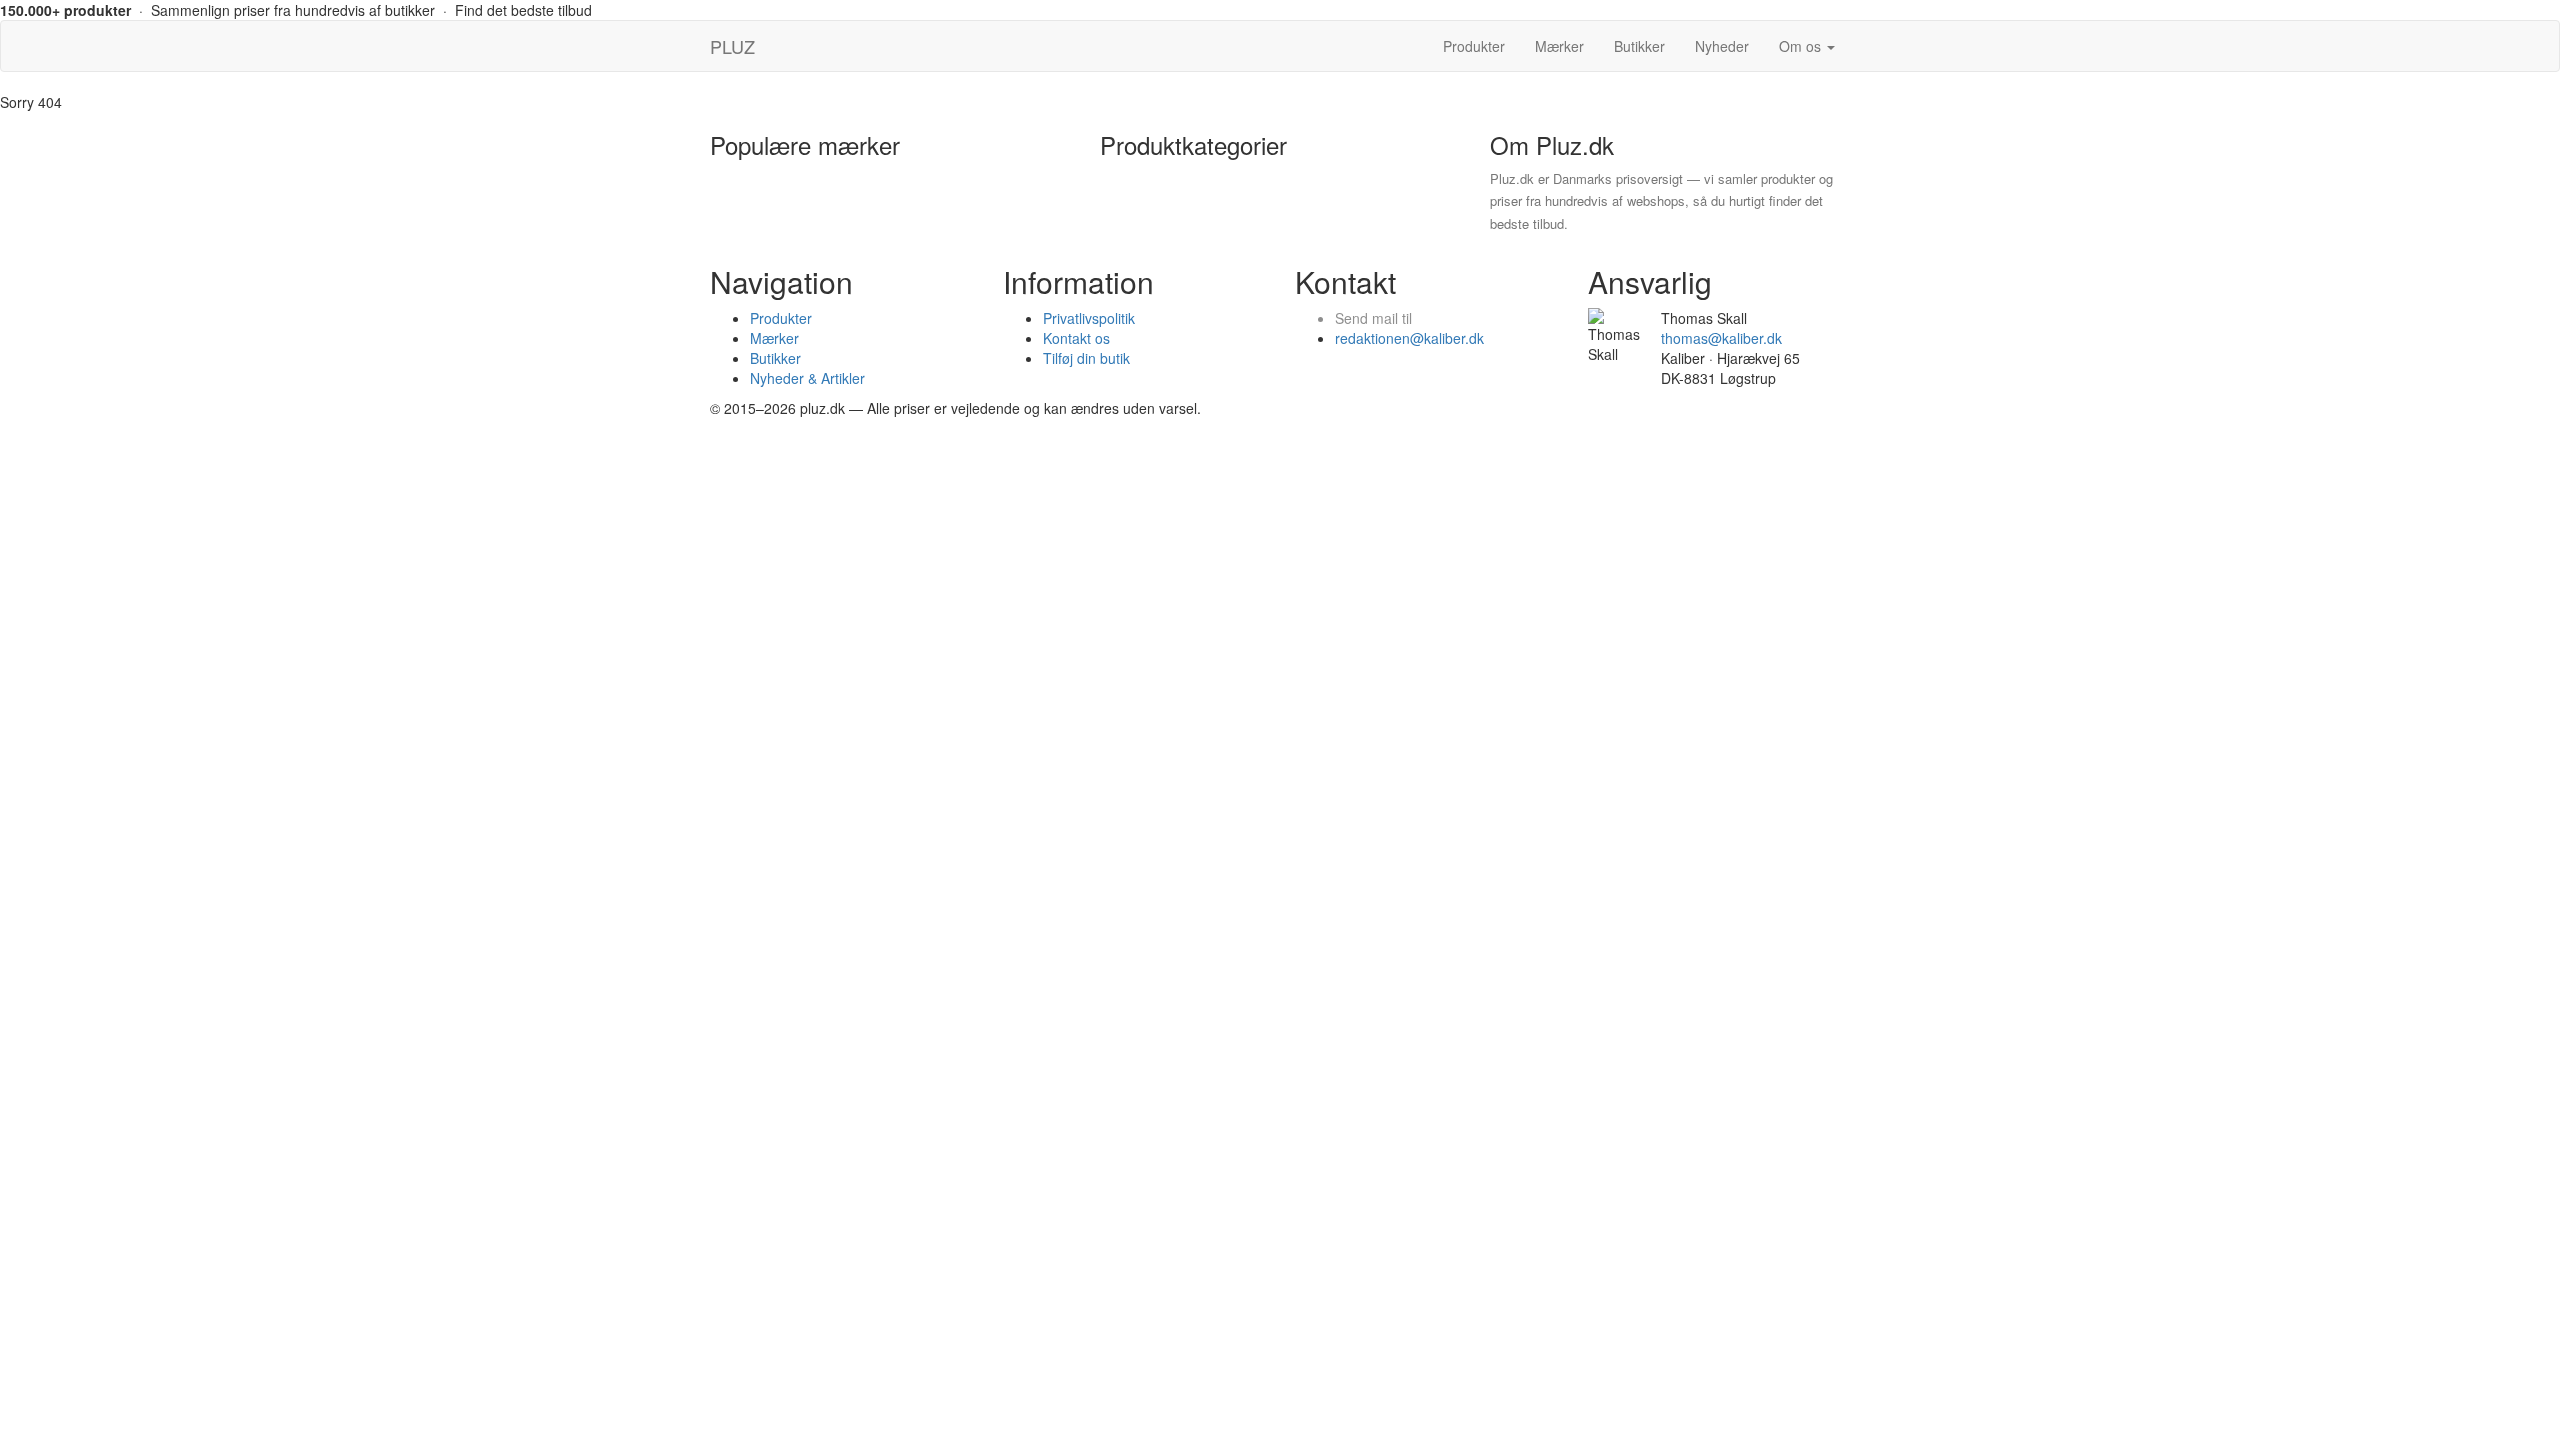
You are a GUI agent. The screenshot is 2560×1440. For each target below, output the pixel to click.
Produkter (1474, 46)
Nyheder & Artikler (807, 378)
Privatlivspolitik (1089, 318)
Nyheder (1722, 46)
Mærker (1559, 46)
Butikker (1639, 46)
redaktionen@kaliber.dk (1409, 338)
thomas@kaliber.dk (1721, 338)
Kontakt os (1076, 338)
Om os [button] (1802, 46)
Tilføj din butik (1086, 358)
